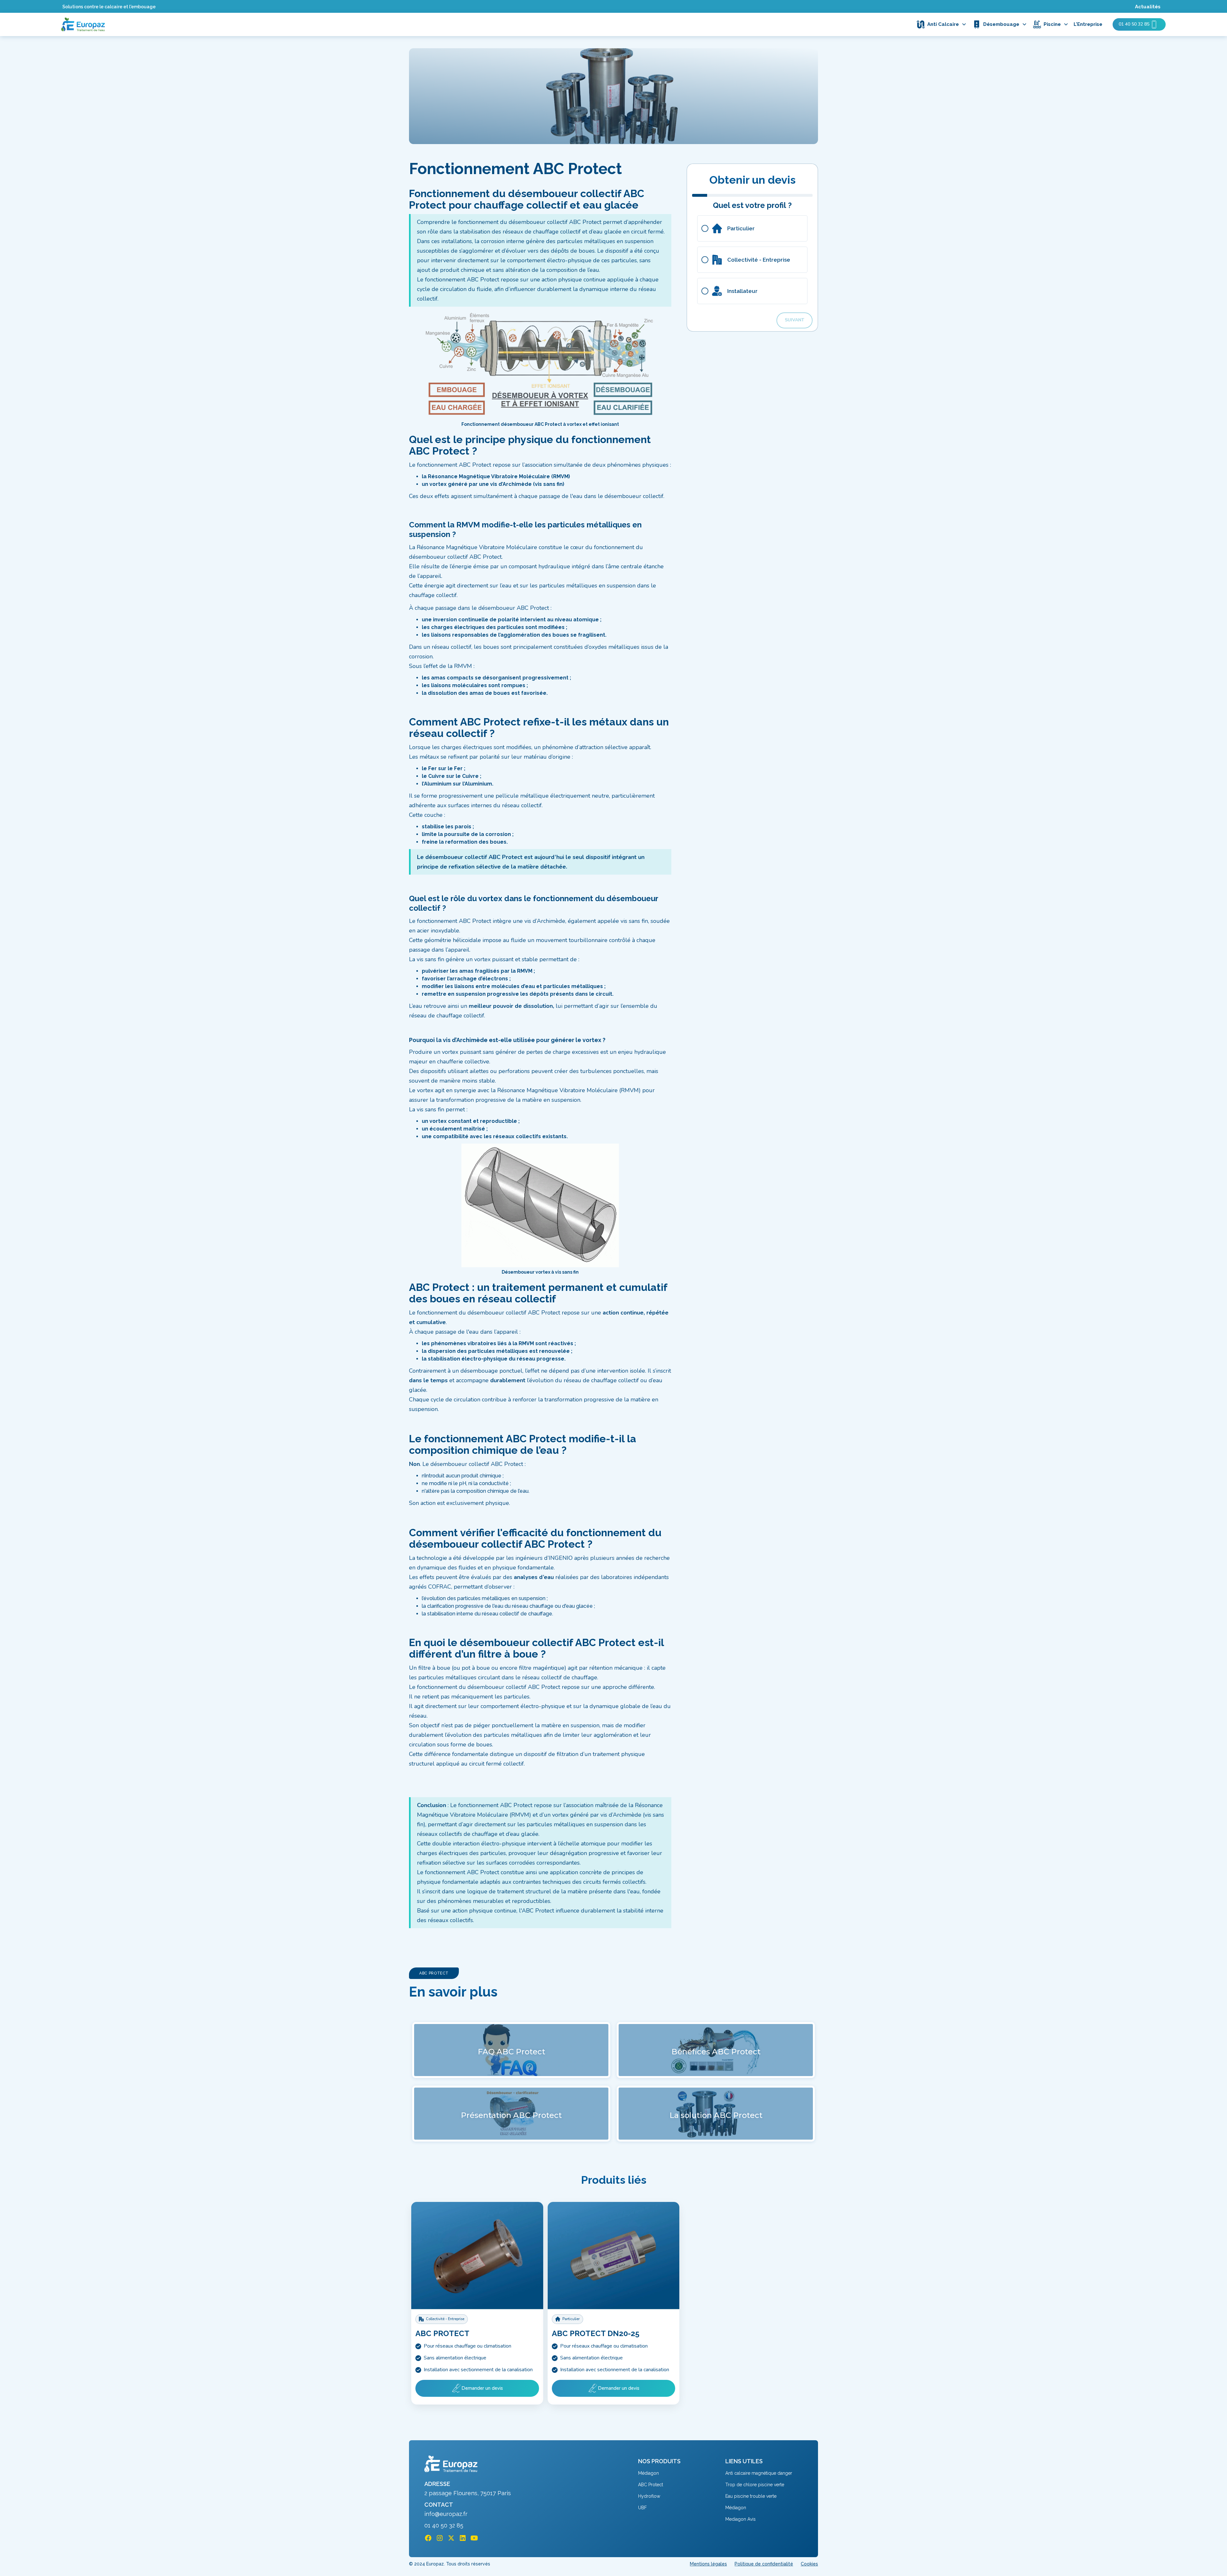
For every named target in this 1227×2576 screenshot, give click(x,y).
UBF (642, 2508)
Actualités (1148, 7)
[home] (83, 24)
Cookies (809, 2564)
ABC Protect (651, 2485)
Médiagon (648, 2473)
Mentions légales (708, 2564)
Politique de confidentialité (764, 2564)
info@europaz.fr (446, 2514)
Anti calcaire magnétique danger (759, 2473)
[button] (943, 24)
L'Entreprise (1088, 24)
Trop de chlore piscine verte (755, 2485)
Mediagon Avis (741, 2519)
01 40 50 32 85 (444, 2526)
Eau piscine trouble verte (751, 2496)
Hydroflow (649, 2496)
